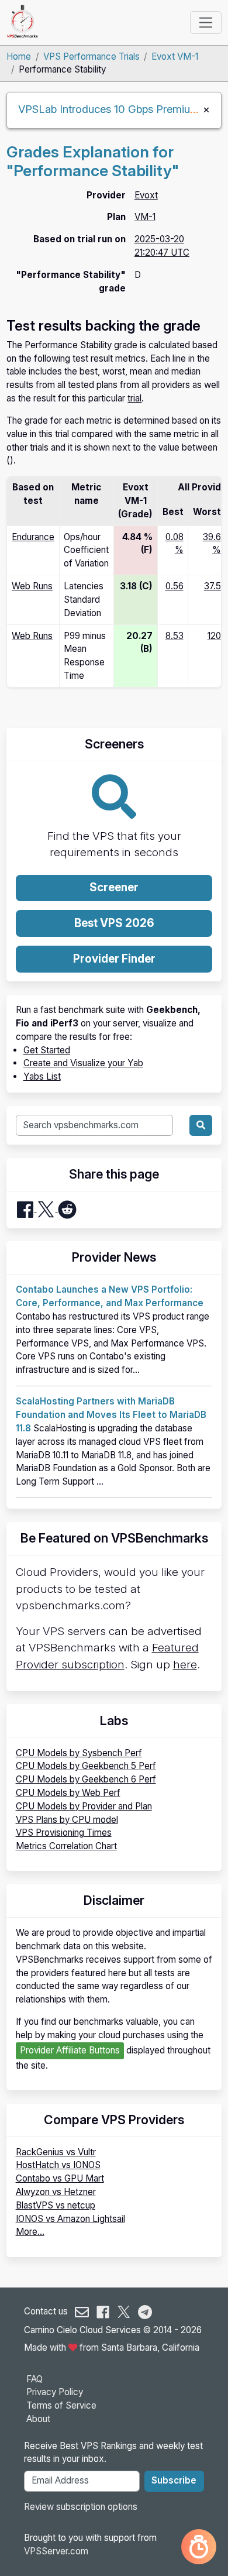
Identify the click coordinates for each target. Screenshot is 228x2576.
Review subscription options (81, 2507)
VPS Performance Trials (91, 56)
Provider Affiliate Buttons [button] (70, 2050)
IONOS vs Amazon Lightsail (70, 2219)
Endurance (33, 537)
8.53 (175, 636)
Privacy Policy (55, 2392)
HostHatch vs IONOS (58, 2165)
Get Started (47, 1050)
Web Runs (32, 586)
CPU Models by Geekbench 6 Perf (86, 1779)
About (38, 2419)
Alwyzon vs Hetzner (56, 2192)
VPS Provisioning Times (64, 1833)
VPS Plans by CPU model (67, 1820)
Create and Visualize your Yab (83, 1063)
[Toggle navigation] (205, 22)
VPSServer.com (56, 2551)
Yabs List (42, 1076)
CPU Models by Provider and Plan (84, 1806)
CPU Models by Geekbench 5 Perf (86, 1766)
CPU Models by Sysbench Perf (79, 1753)
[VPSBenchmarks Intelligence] (199, 2547)
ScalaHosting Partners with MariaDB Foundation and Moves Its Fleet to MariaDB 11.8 (111, 1415)
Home (19, 56)
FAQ (34, 2379)
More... (30, 2232)
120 (214, 636)
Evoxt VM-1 (175, 56)
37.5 (213, 586)
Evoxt (146, 195)
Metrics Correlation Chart (66, 1846)
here (185, 1665)
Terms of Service (61, 2405)
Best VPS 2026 (114, 923)
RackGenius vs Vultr (56, 2152)
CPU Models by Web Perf (68, 1793)
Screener (114, 887)
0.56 (175, 586)
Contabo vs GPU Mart (60, 2178)
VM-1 (145, 217)
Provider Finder (114, 959)
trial (134, 398)
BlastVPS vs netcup (56, 2205)
